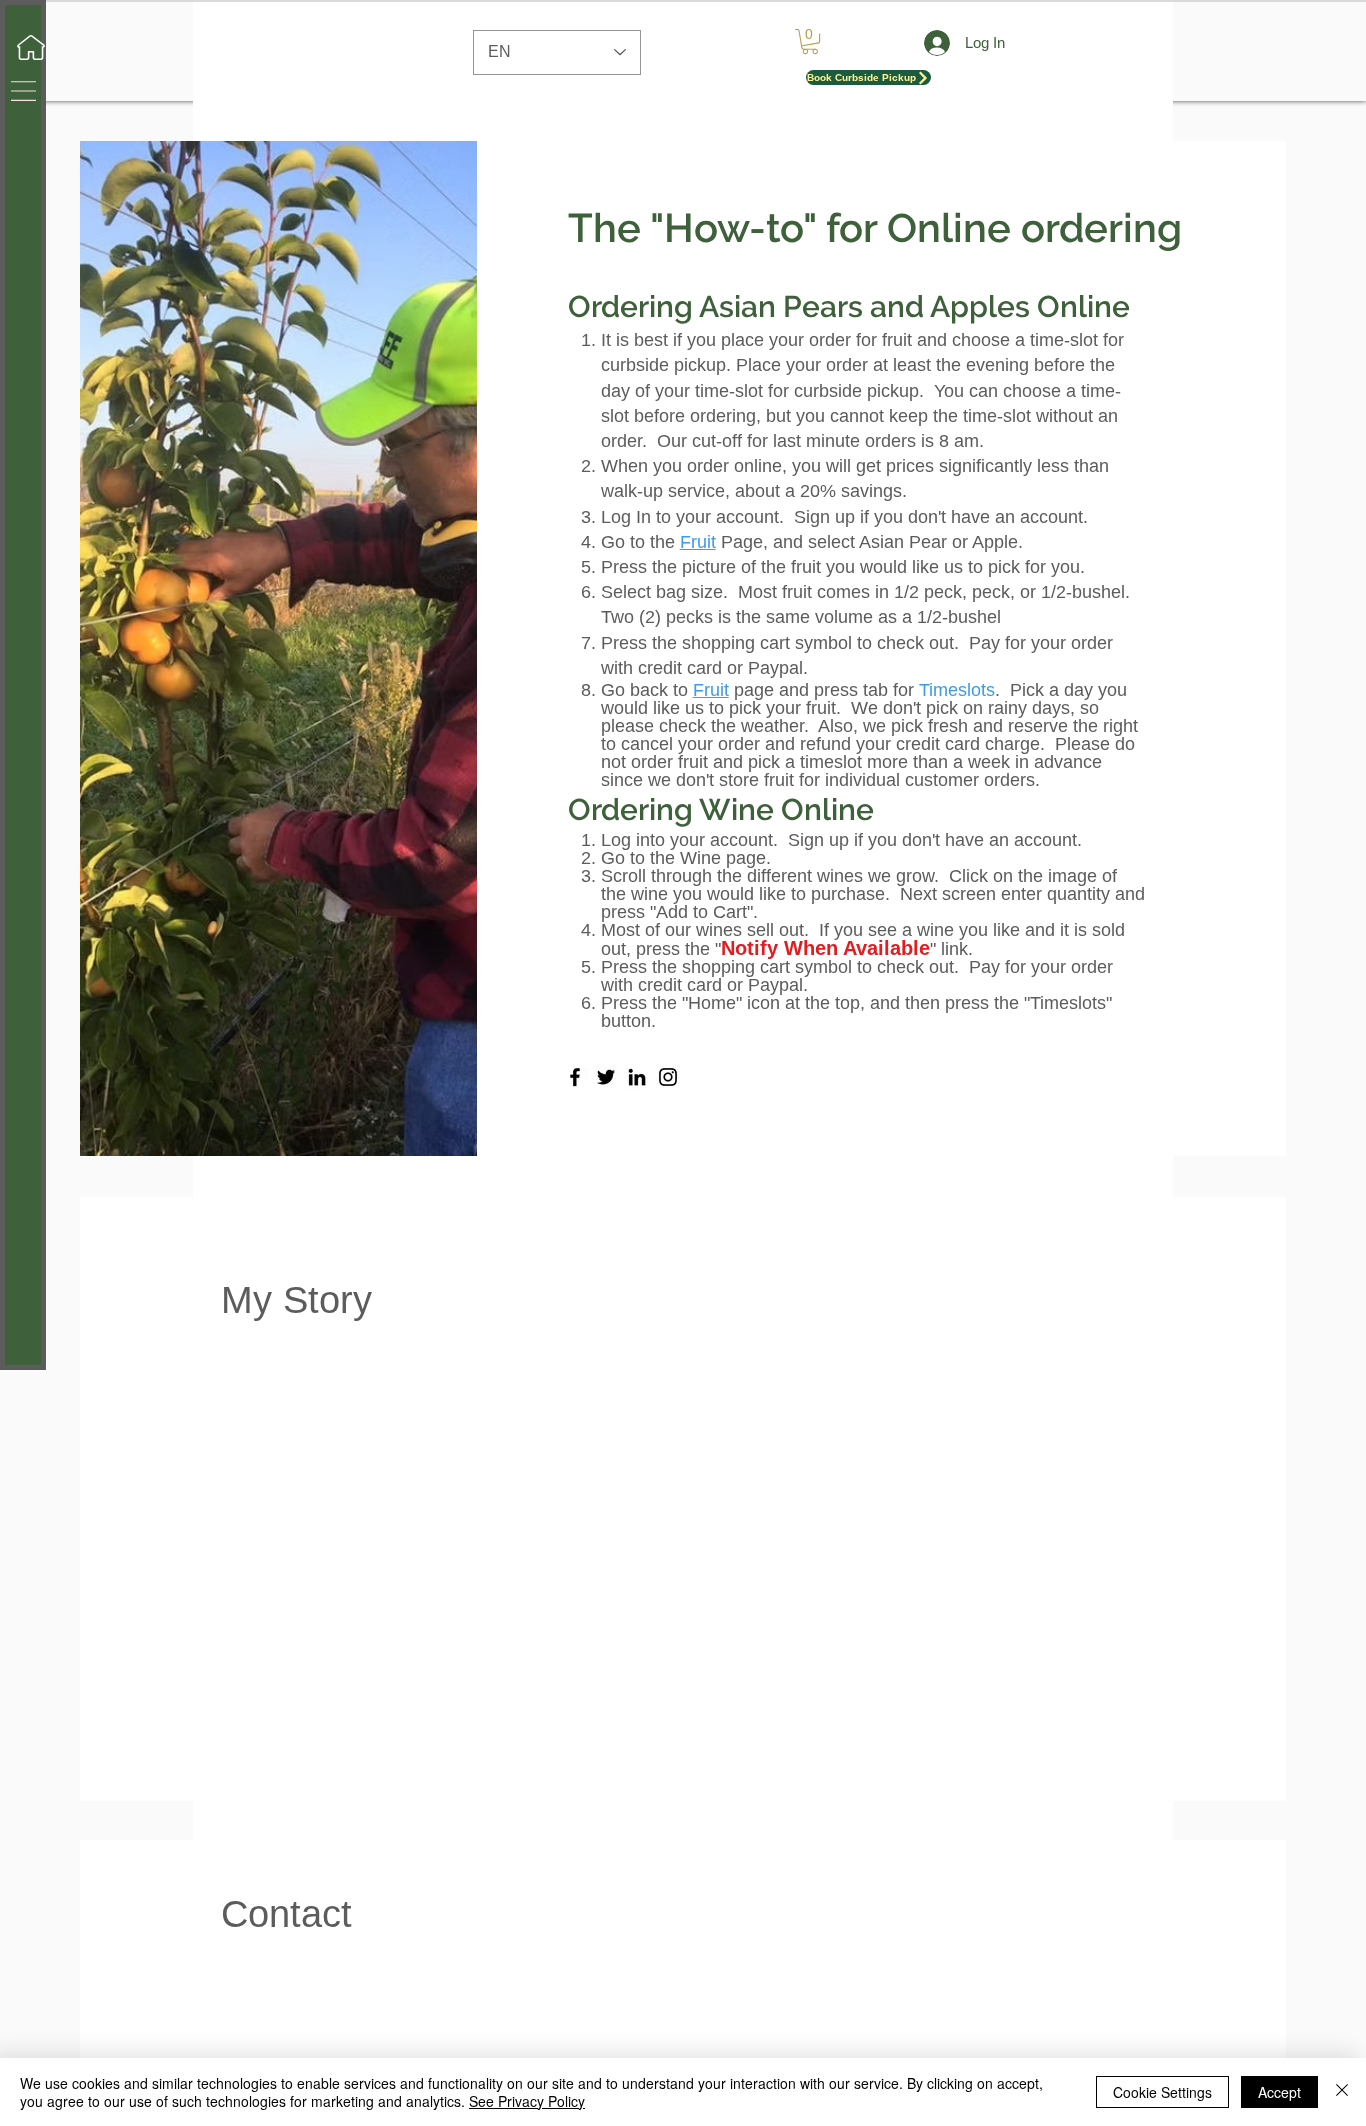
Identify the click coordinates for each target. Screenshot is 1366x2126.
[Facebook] (575, 1077)
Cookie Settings (1162, 2092)
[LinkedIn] (637, 1077)
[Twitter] (606, 1077)
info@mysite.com (787, 1965)
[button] (23, 91)
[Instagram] (668, 1077)
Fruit (698, 542)
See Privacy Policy (527, 2101)
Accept (1279, 2092)
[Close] (1342, 2092)
